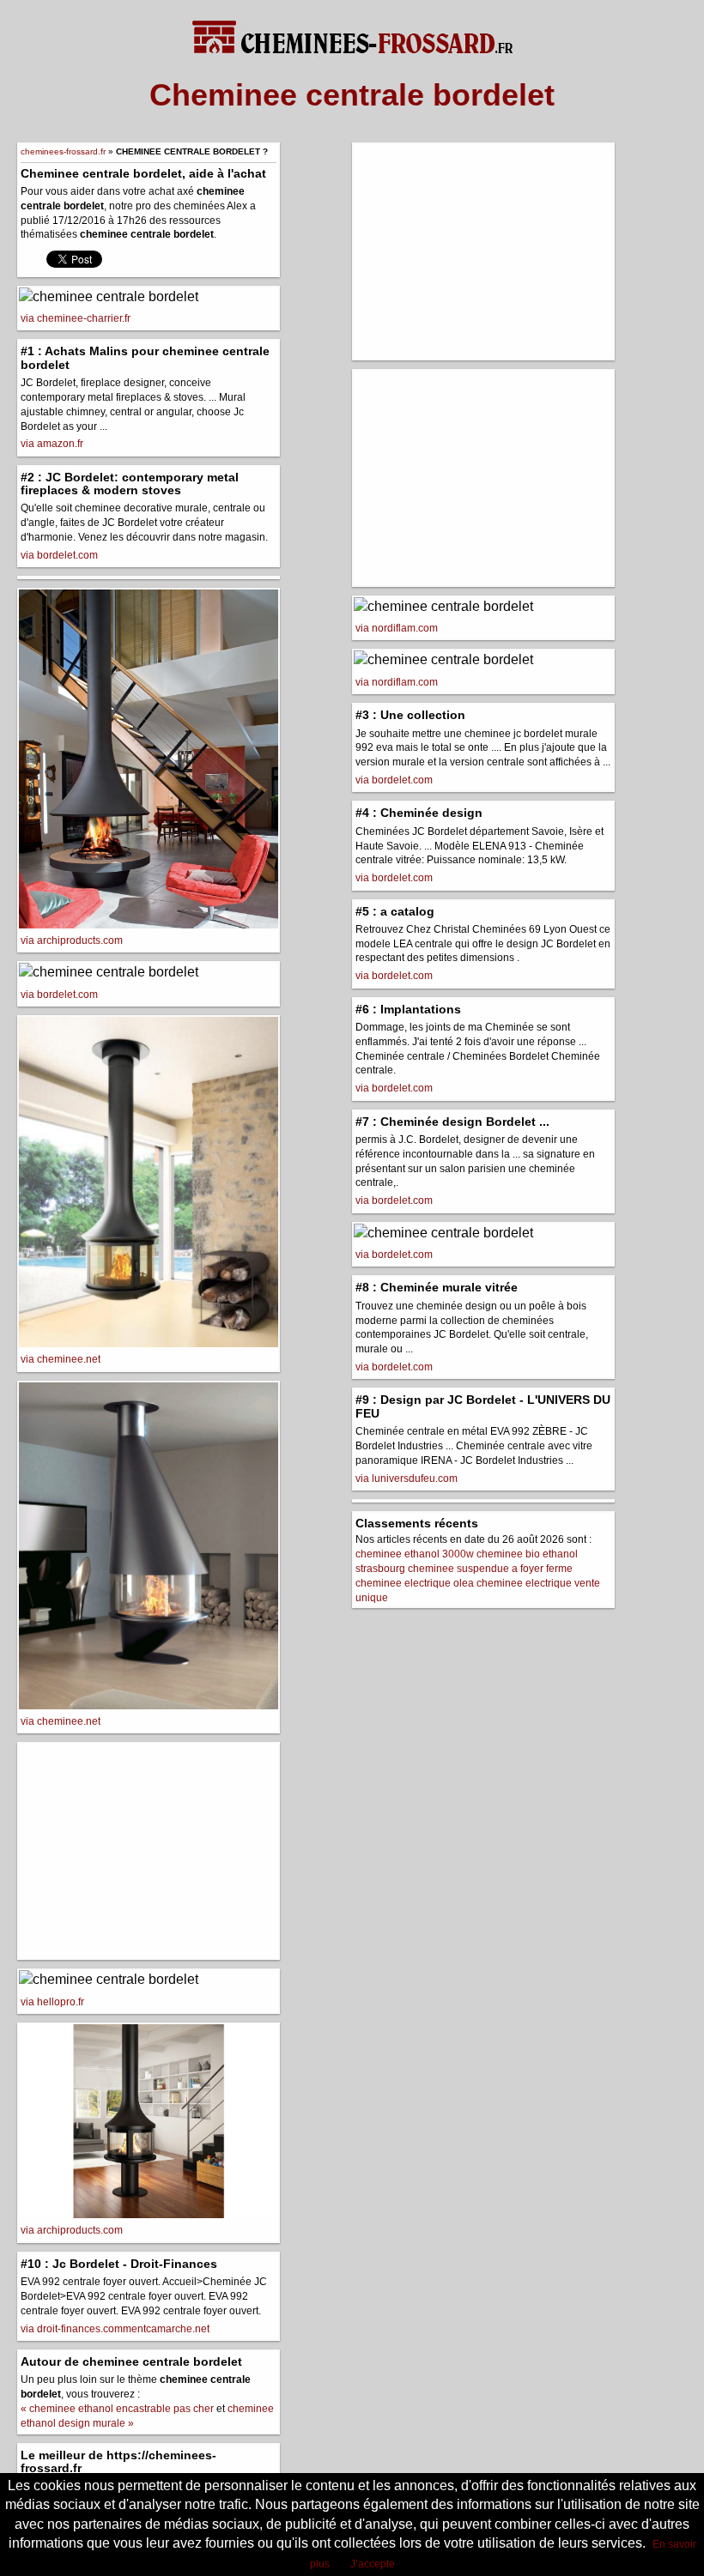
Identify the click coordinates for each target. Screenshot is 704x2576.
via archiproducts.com (72, 940)
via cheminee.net (61, 1359)
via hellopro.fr (52, 2002)
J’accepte (373, 2564)
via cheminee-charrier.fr (76, 318)
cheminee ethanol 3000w (415, 1554)
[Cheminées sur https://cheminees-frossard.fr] (352, 29)
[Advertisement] (149, 1851)
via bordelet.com (59, 555)
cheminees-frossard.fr (63, 151)
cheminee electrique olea (415, 1583)
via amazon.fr (52, 444)
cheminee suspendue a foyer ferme (490, 1569)
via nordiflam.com (397, 628)
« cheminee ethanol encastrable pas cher (117, 2409)
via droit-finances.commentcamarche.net (115, 2329)
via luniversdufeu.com (407, 1478)
